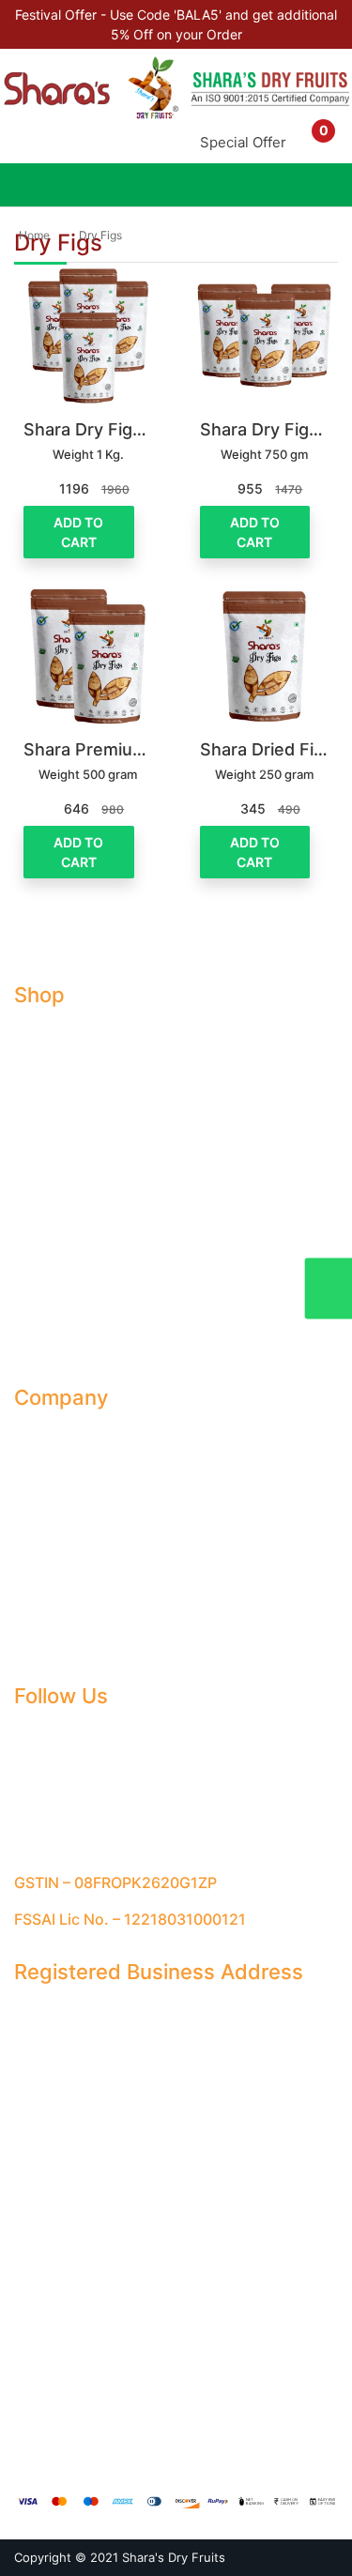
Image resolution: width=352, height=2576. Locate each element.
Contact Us (48, 1504)
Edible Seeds (54, 1344)
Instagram (57, 1768)
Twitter (47, 1803)
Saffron (37, 1275)
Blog (28, 1469)
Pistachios (45, 1240)
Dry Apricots (52, 1101)
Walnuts (38, 1205)
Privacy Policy (57, 1573)
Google (48, 1838)
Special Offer (243, 142)
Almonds (40, 1032)
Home (34, 235)
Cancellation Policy (72, 1608)
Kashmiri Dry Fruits (71, 1310)
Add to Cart (78, 532)
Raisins (35, 1136)
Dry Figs (100, 235)
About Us (42, 1434)
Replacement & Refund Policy (105, 1643)
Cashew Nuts (55, 1171)
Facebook (57, 1734)
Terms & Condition (70, 1539)
